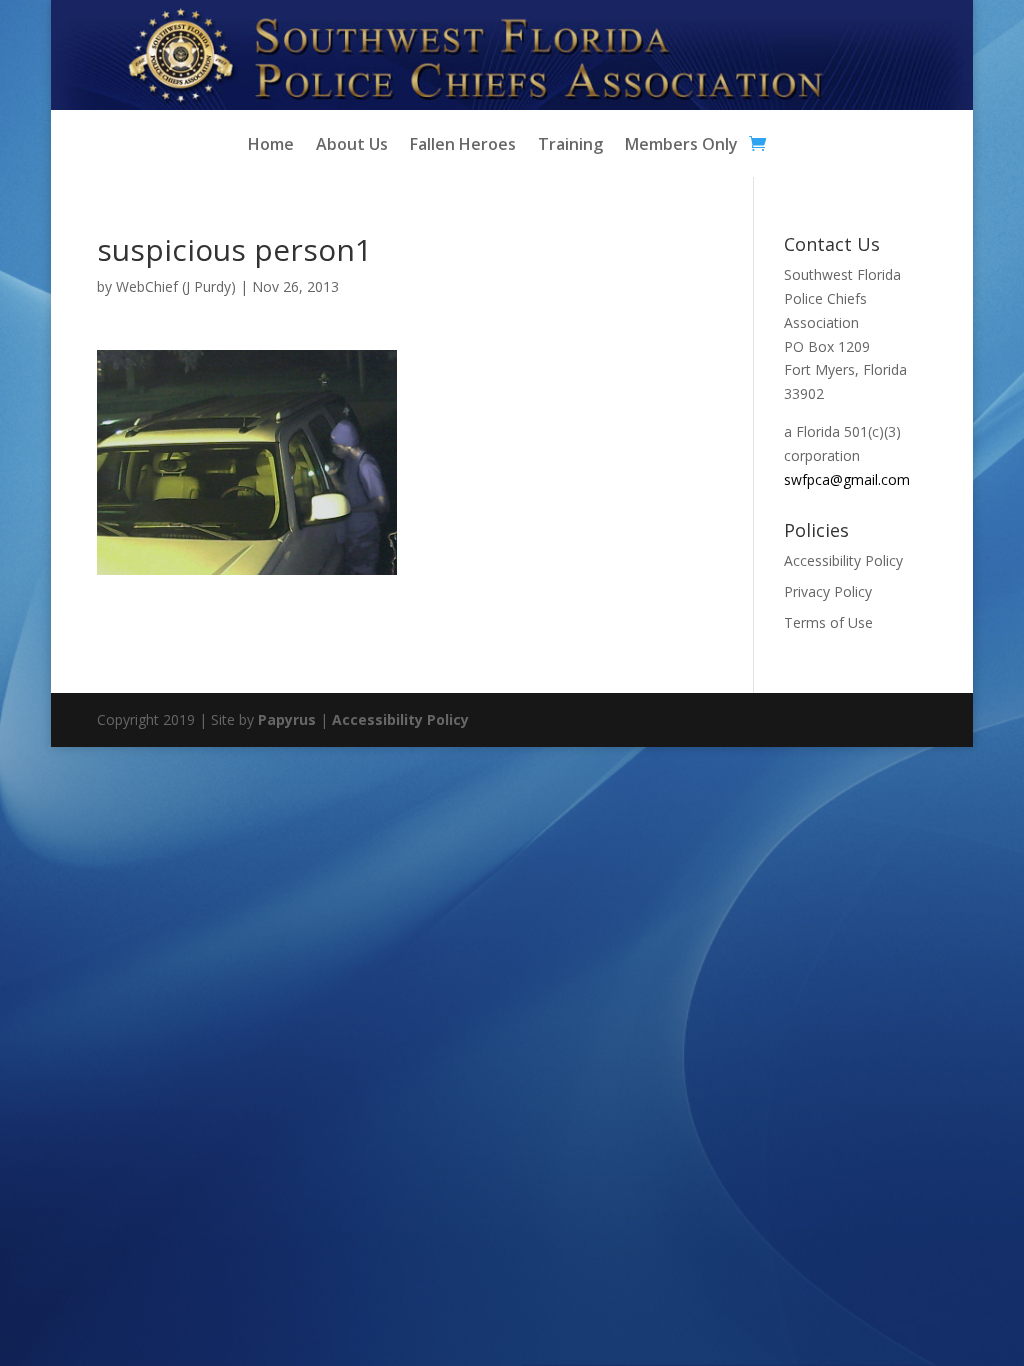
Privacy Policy (828, 591)
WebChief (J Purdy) (176, 286)
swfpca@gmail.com (847, 479)
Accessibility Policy (843, 560)
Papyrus (287, 719)
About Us (352, 146)
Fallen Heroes (463, 146)
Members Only (681, 146)
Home (271, 146)
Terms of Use (828, 622)
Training (570, 146)
